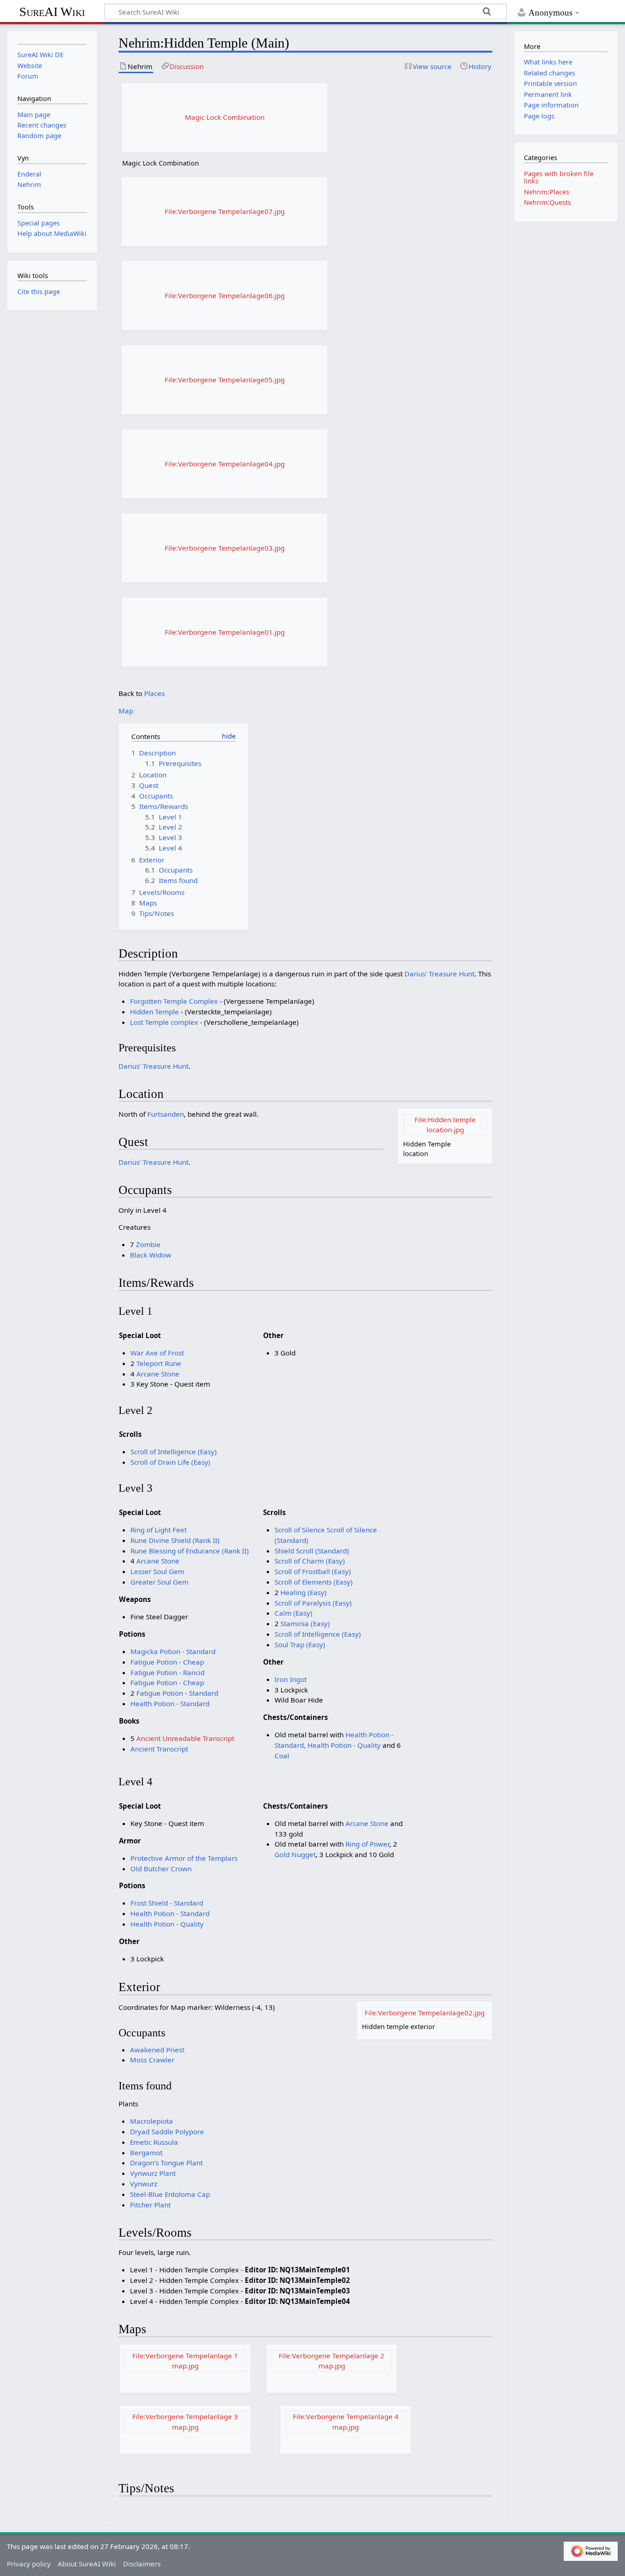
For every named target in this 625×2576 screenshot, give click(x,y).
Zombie (148, 1244)
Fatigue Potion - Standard (177, 1693)
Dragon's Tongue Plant (166, 2163)
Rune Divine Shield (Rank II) (175, 1540)
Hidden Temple (154, 1012)
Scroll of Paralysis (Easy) (313, 1603)
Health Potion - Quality (344, 1745)
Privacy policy (29, 2564)
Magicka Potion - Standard (173, 1651)
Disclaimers (142, 2564)
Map (126, 711)
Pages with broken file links (559, 177)
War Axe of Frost (157, 1353)
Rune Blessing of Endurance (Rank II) (190, 1551)
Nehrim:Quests (547, 202)
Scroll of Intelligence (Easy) (174, 1451)
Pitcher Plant (150, 2205)
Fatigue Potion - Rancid (167, 1672)
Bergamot (146, 2153)
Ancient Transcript (159, 1749)
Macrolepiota (151, 2121)
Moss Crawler (152, 2060)
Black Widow (151, 1255)
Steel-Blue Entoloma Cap (170, 2194)
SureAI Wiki (52, 12)
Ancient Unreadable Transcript (185, 1738)
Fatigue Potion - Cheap (167, 1662)
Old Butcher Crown (161, 1869)
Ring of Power (367, 1844)
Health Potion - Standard (170, 1703)
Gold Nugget (295, 1854)
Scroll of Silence (301, 1530)
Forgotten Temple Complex (174, 1001)
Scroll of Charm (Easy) (310, 1561)
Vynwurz (144, 2184)
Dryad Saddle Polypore (167, 2131)
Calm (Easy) (294, 1613)
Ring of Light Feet (159, 1530)
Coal (282, 1756)
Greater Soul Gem (159, 1582)
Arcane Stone (158, 1374)
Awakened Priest (157, 2050)
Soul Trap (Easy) (300, 1644)
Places (154, 693)
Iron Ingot (291, 1679)
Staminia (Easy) (305, 1623)
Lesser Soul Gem (157, 1571)
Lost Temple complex (164, 1022)
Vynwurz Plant (153, 2173)
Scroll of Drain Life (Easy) (170, 1462)
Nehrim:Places (547, 192)
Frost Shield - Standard (167, 1903)
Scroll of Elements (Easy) (314, 1582)
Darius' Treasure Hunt (439, 974)
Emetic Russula (154, 2142)
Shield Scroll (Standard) (312, 1551)
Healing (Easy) (304, 1592)
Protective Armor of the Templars (184, 1858)
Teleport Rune (159, 1363)
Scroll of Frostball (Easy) (313, 1571)
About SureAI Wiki (87, 2564)
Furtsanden (166, 1114)
